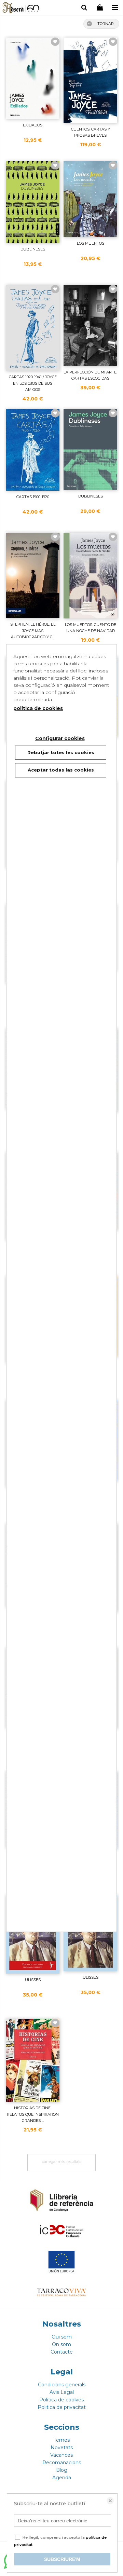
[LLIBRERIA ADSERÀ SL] (21, 9)
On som (61, 2344)
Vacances (61, 2455)
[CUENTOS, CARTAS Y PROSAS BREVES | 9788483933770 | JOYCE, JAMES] (90, 80)
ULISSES (33, 1980)
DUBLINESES (33, 249)
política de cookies (38, 708)
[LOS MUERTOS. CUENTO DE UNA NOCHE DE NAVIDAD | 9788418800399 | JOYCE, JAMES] (90, 576)
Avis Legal (62, 2392)
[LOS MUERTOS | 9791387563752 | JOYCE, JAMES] (90, 199)
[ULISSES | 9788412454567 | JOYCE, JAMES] (33, 1934)
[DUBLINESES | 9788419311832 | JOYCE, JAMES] (90, 449)
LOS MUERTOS (91, 243)
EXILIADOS (33, 125)
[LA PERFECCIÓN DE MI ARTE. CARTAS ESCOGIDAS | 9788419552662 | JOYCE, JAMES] (90, 325)
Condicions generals (62, 2385)
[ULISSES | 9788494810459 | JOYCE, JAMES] (90, 1933)
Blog (62, 2470)
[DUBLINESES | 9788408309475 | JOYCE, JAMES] (33, 202)
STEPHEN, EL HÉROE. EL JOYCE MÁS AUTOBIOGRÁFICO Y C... (33, 631)
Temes (62, 2440)
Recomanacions (62, 2463)
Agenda (62, 2478)
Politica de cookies (61, 2400)
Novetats (62, 2448)
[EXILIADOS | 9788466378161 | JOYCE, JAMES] (33, 78)
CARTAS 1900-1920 (33, 497)
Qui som (62, 2337)
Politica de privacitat (62, 2407)
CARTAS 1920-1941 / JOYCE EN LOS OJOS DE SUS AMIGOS (33, 383)
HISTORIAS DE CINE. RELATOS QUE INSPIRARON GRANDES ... (33, 2114)
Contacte (62, 2352)
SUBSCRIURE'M (62, 2559)
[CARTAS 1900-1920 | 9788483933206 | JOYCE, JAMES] (33, 450)
